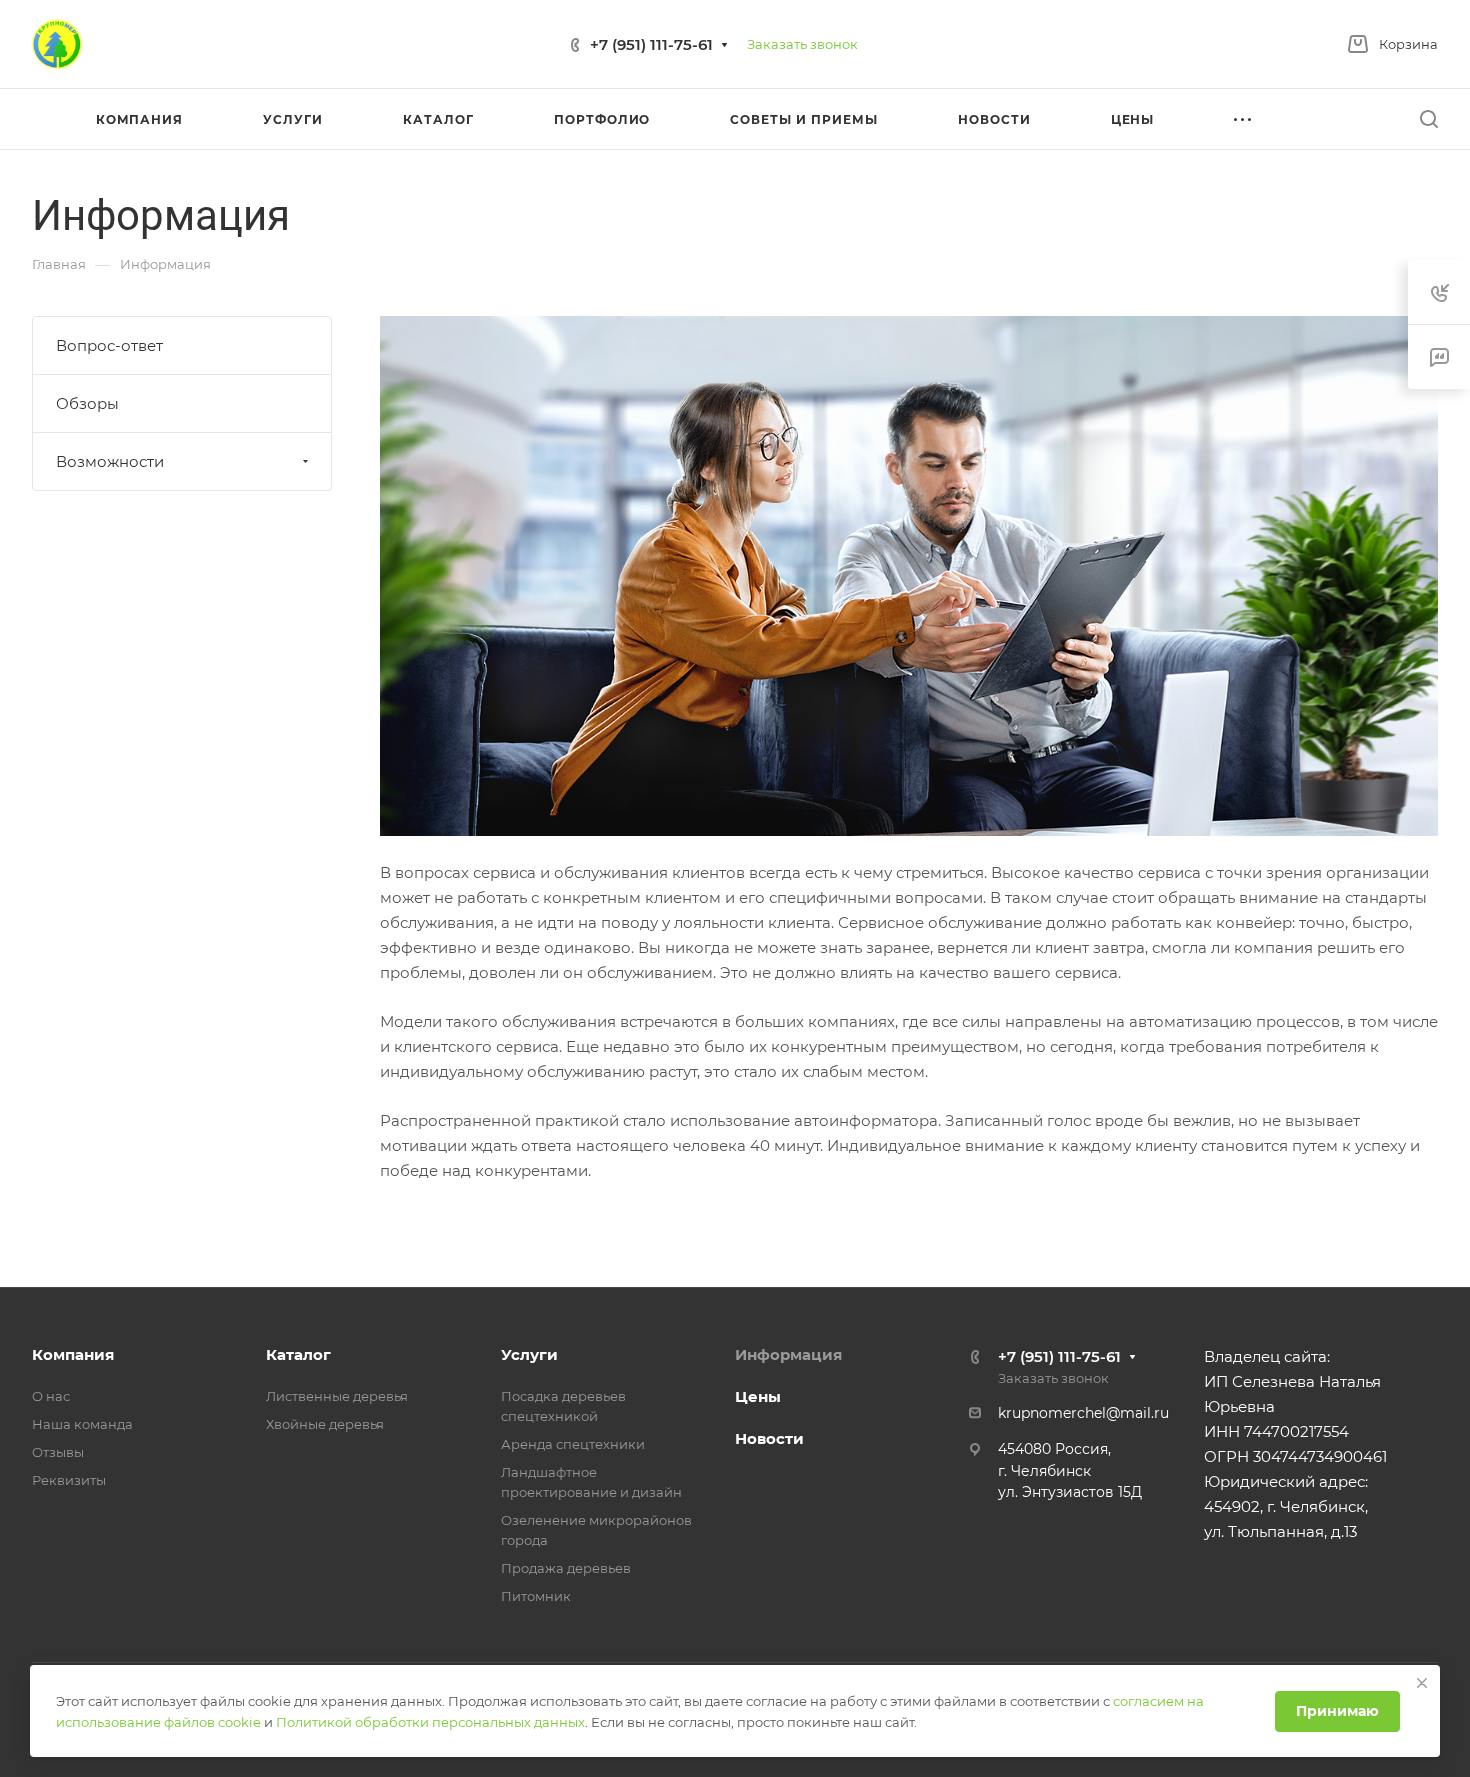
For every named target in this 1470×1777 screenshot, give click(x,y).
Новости (769, 1438)
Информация (788, 1354)
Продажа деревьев (566, 1568)
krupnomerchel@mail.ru (1083, 1413)
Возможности (110, 461)
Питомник (536, 1596)
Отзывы (58, 1452)
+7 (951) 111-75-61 (651, 44)
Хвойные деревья (325, 1424)
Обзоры (87, 403)
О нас (51, 1396)
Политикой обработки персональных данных (430, 1722)
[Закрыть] (1422, 1683)
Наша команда (82, 1424)
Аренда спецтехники (573, 1444)
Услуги (529, 1354)
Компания (73, 1354)
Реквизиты (69, 1480)
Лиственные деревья (337, 1396)
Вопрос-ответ (109, 345)
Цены (758, 1396)
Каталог (298, 1354)
